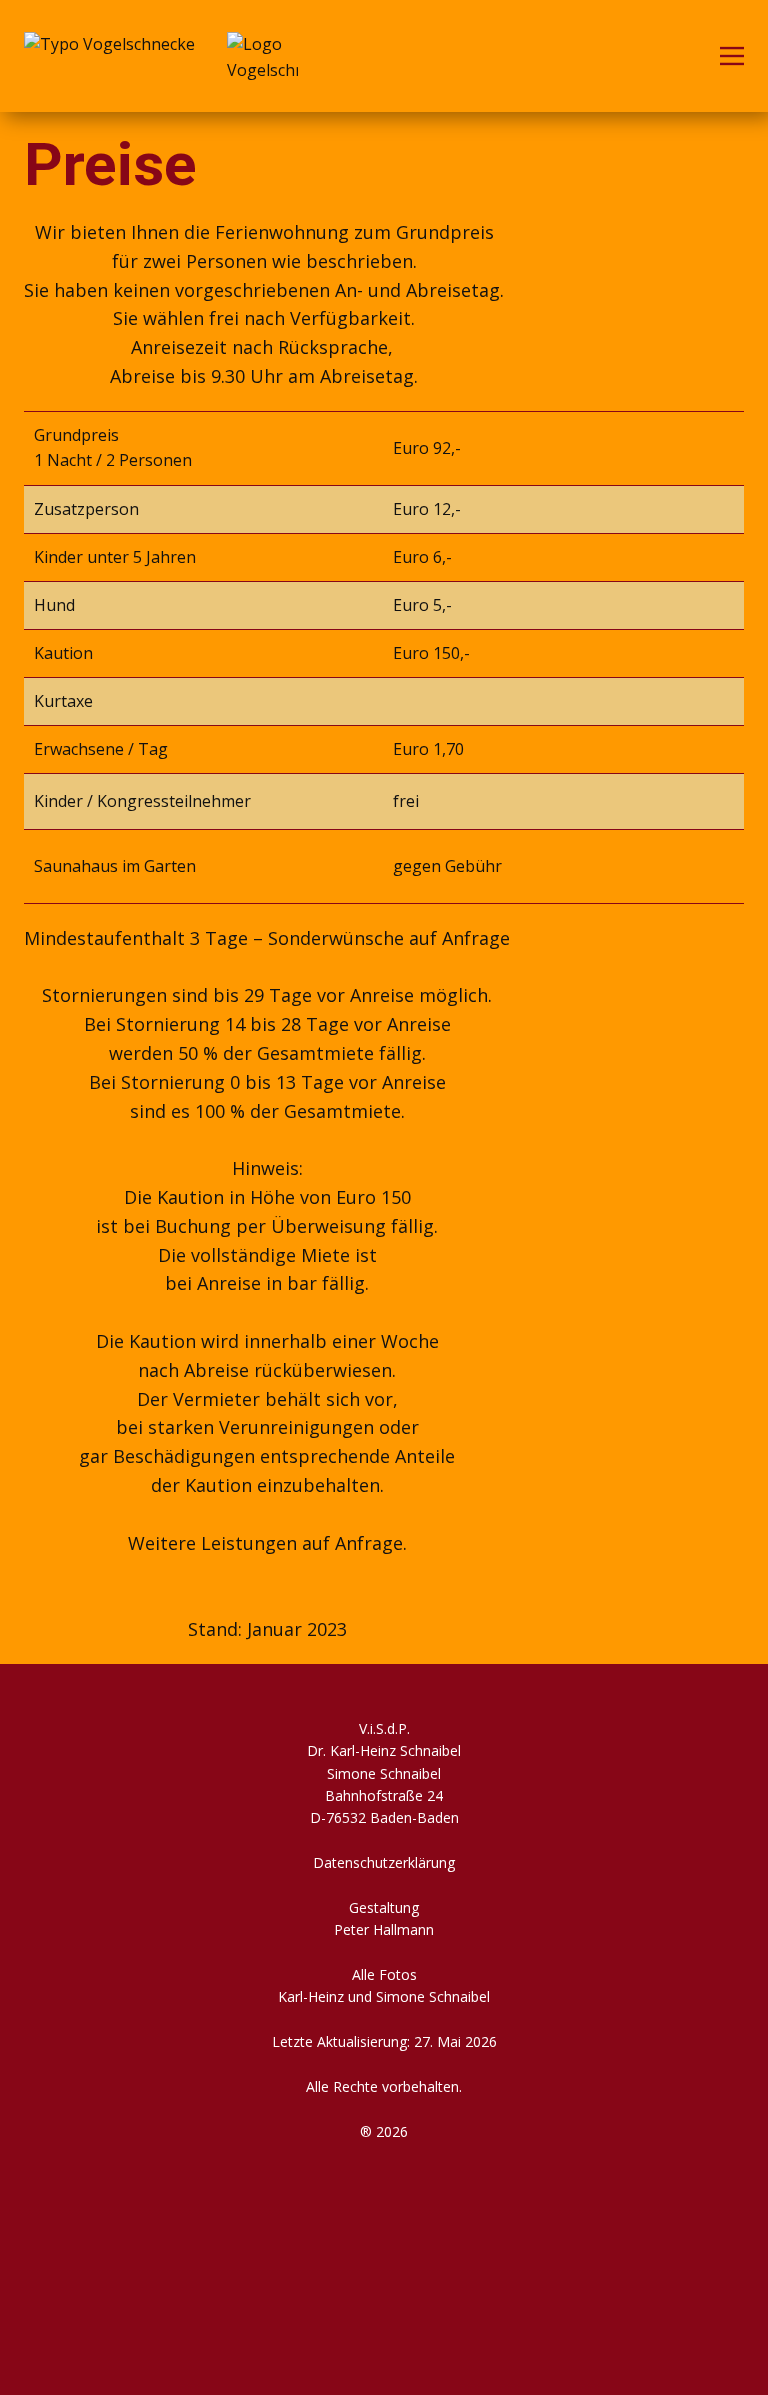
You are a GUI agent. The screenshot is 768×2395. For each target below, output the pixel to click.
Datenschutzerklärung (384, 1862)
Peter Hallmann (384, 1929)
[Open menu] (732, 56)
